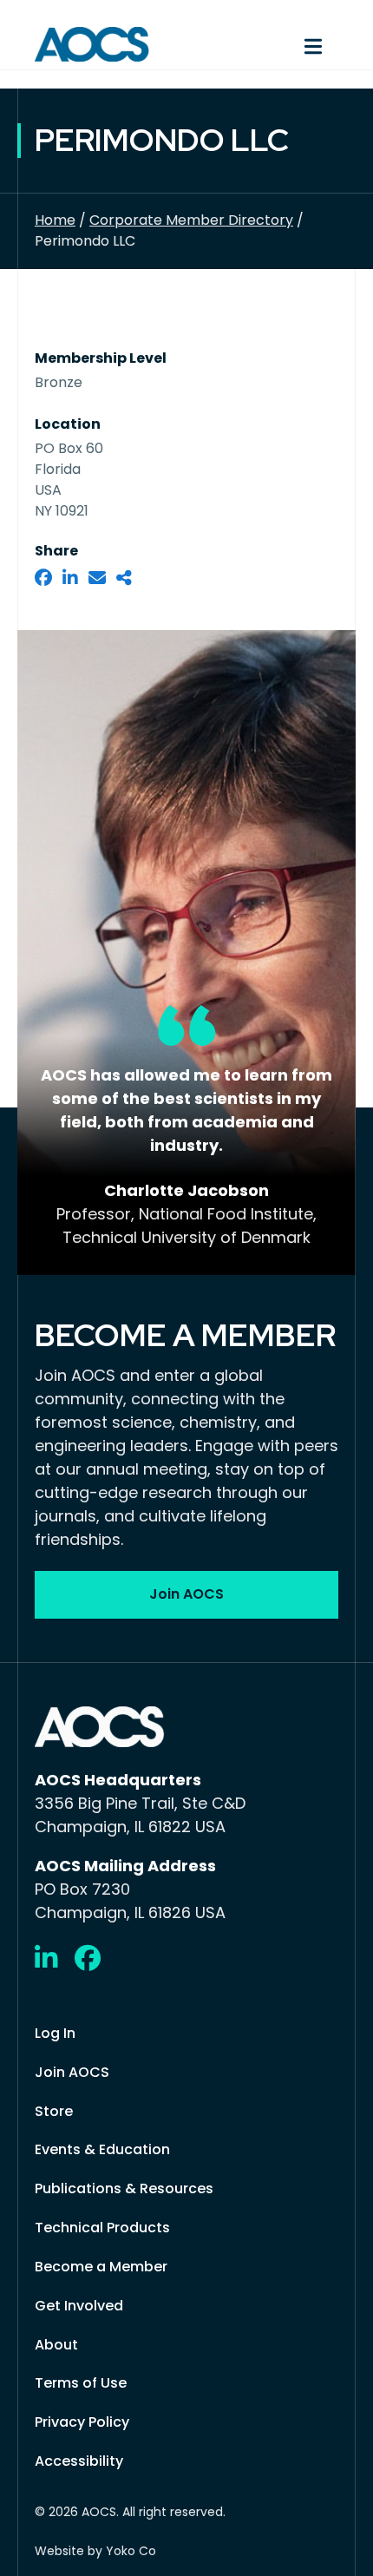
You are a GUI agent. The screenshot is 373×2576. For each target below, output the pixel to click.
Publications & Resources (124, 2188)
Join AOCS (72, 2072)
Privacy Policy (82, 2422)
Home (55, 220)
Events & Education (102, 2149)
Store (54, 2111)
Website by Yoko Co (95, 2551)
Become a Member (101, 2267)
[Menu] (271, 44)
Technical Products (102, 2228)
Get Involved (79, 2306)
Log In (55, 2033)
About (56, 2345)
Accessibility (79, 2461)
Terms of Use (81, 2383)
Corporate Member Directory (191, 220)
